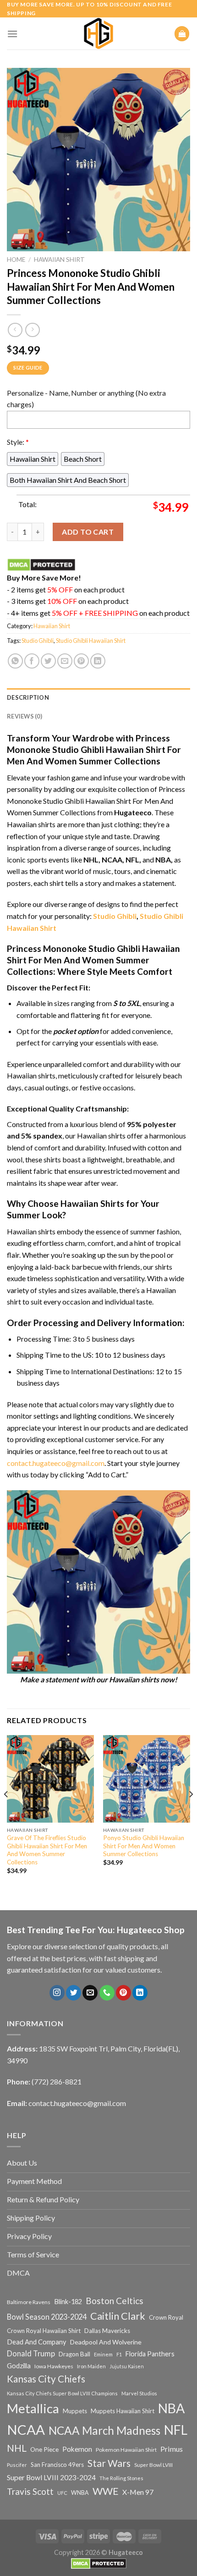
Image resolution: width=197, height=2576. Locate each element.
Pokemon (77, 2449)
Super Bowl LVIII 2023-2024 (51, 2477)
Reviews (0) (25, 716)
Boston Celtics (115, 2301)
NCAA (26, 2430)
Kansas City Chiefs (46, 2379)
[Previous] (6, 1813)
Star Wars (109, 2463)
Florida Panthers (150, 2354)
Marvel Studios (139, 2393)
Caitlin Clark (118, 2316)
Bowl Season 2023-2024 (47, 2317)
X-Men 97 (138, 2492)
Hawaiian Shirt (59, 260)
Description (28, 697)
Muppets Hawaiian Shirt (123, 2411)
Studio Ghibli (38, 641)
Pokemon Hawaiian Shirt (126, 2450)
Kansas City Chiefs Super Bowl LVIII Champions (62, 2393)
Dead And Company (37, 2342)
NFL (176, 2430)
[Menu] (12, 34)
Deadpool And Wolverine (106, 2342)
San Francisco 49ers (57, 2465)
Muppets (75, 2411)
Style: (18, 442)
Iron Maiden (91, 2366)
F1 (119, 2354)
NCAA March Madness (104, 2430)
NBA (171, 2408)
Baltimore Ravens (29, 2302)
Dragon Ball (74, 2354)
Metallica (33, 2408)
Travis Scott (30, 2491)
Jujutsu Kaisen (127, 2366)
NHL (17, 2448)
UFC (62, 2493)
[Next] (191, 1813)
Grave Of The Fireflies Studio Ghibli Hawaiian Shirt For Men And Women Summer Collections (47, 1850)
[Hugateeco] (98, 33)
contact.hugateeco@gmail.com (56, 1463)
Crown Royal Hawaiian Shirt (44, 2331)
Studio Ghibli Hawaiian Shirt (91, 641)
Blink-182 (68, 2302)
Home (16, 260)
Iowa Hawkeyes (54, 2366)
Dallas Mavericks (107, 2331)
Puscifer (17, 2465)
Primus (172, 2449)
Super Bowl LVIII (153, 2465)
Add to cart (88, 532)
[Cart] (182, 34)
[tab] (98, 697)
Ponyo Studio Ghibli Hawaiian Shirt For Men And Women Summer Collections (144, 1846)
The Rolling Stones (121, 2478)
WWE (106, 2491)
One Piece (44, 2449)
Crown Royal (166, 2317)
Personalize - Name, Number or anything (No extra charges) (86, 399)
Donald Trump (31, 2353)
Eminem (103, 2354)
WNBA (80, 2493)
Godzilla (19, 2366)
